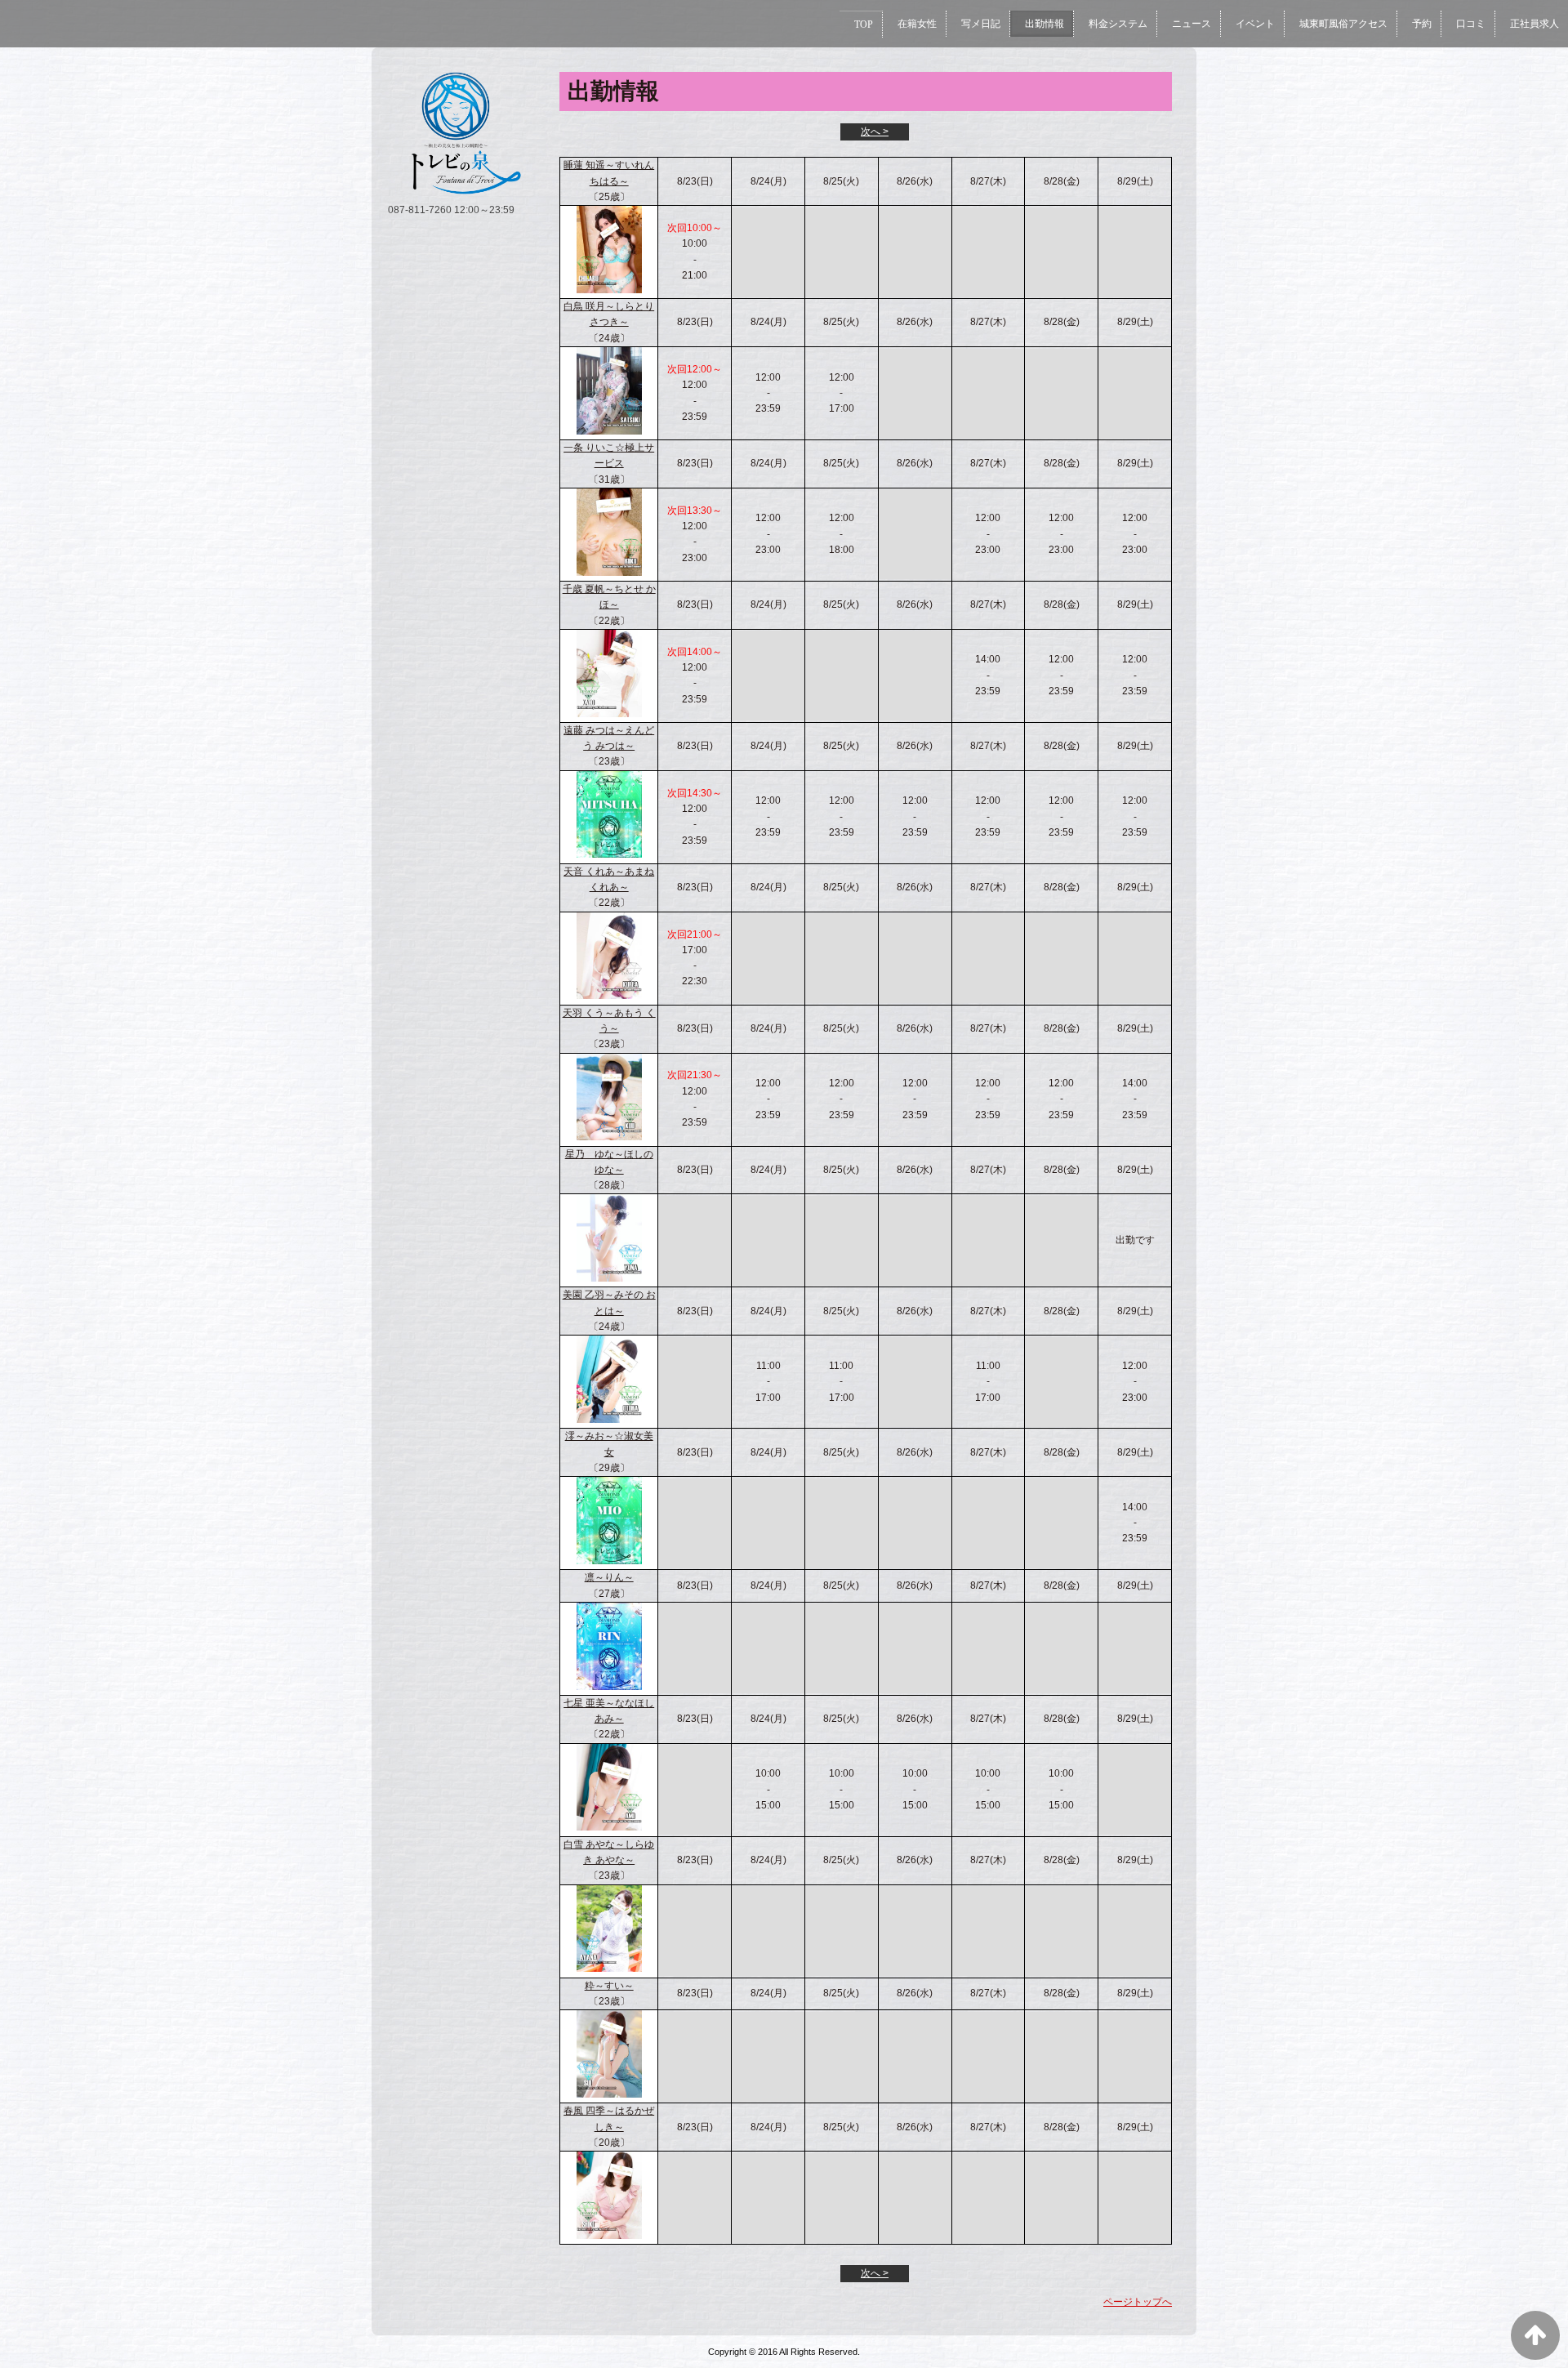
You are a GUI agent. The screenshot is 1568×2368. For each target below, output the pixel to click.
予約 (1422, 24)
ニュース (1192, 24)
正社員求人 (1535, 24)
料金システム (1118, 24)
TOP (864, 25)
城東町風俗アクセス (1343, 24)
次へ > (875, 132)
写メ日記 (981, 24)
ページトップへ (1138, 2302)
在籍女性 (917, 24)
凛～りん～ (609, 1577)
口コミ (1471, 24)
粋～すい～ (609, 1986)
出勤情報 (1045, 24)
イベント (1255, 24)
